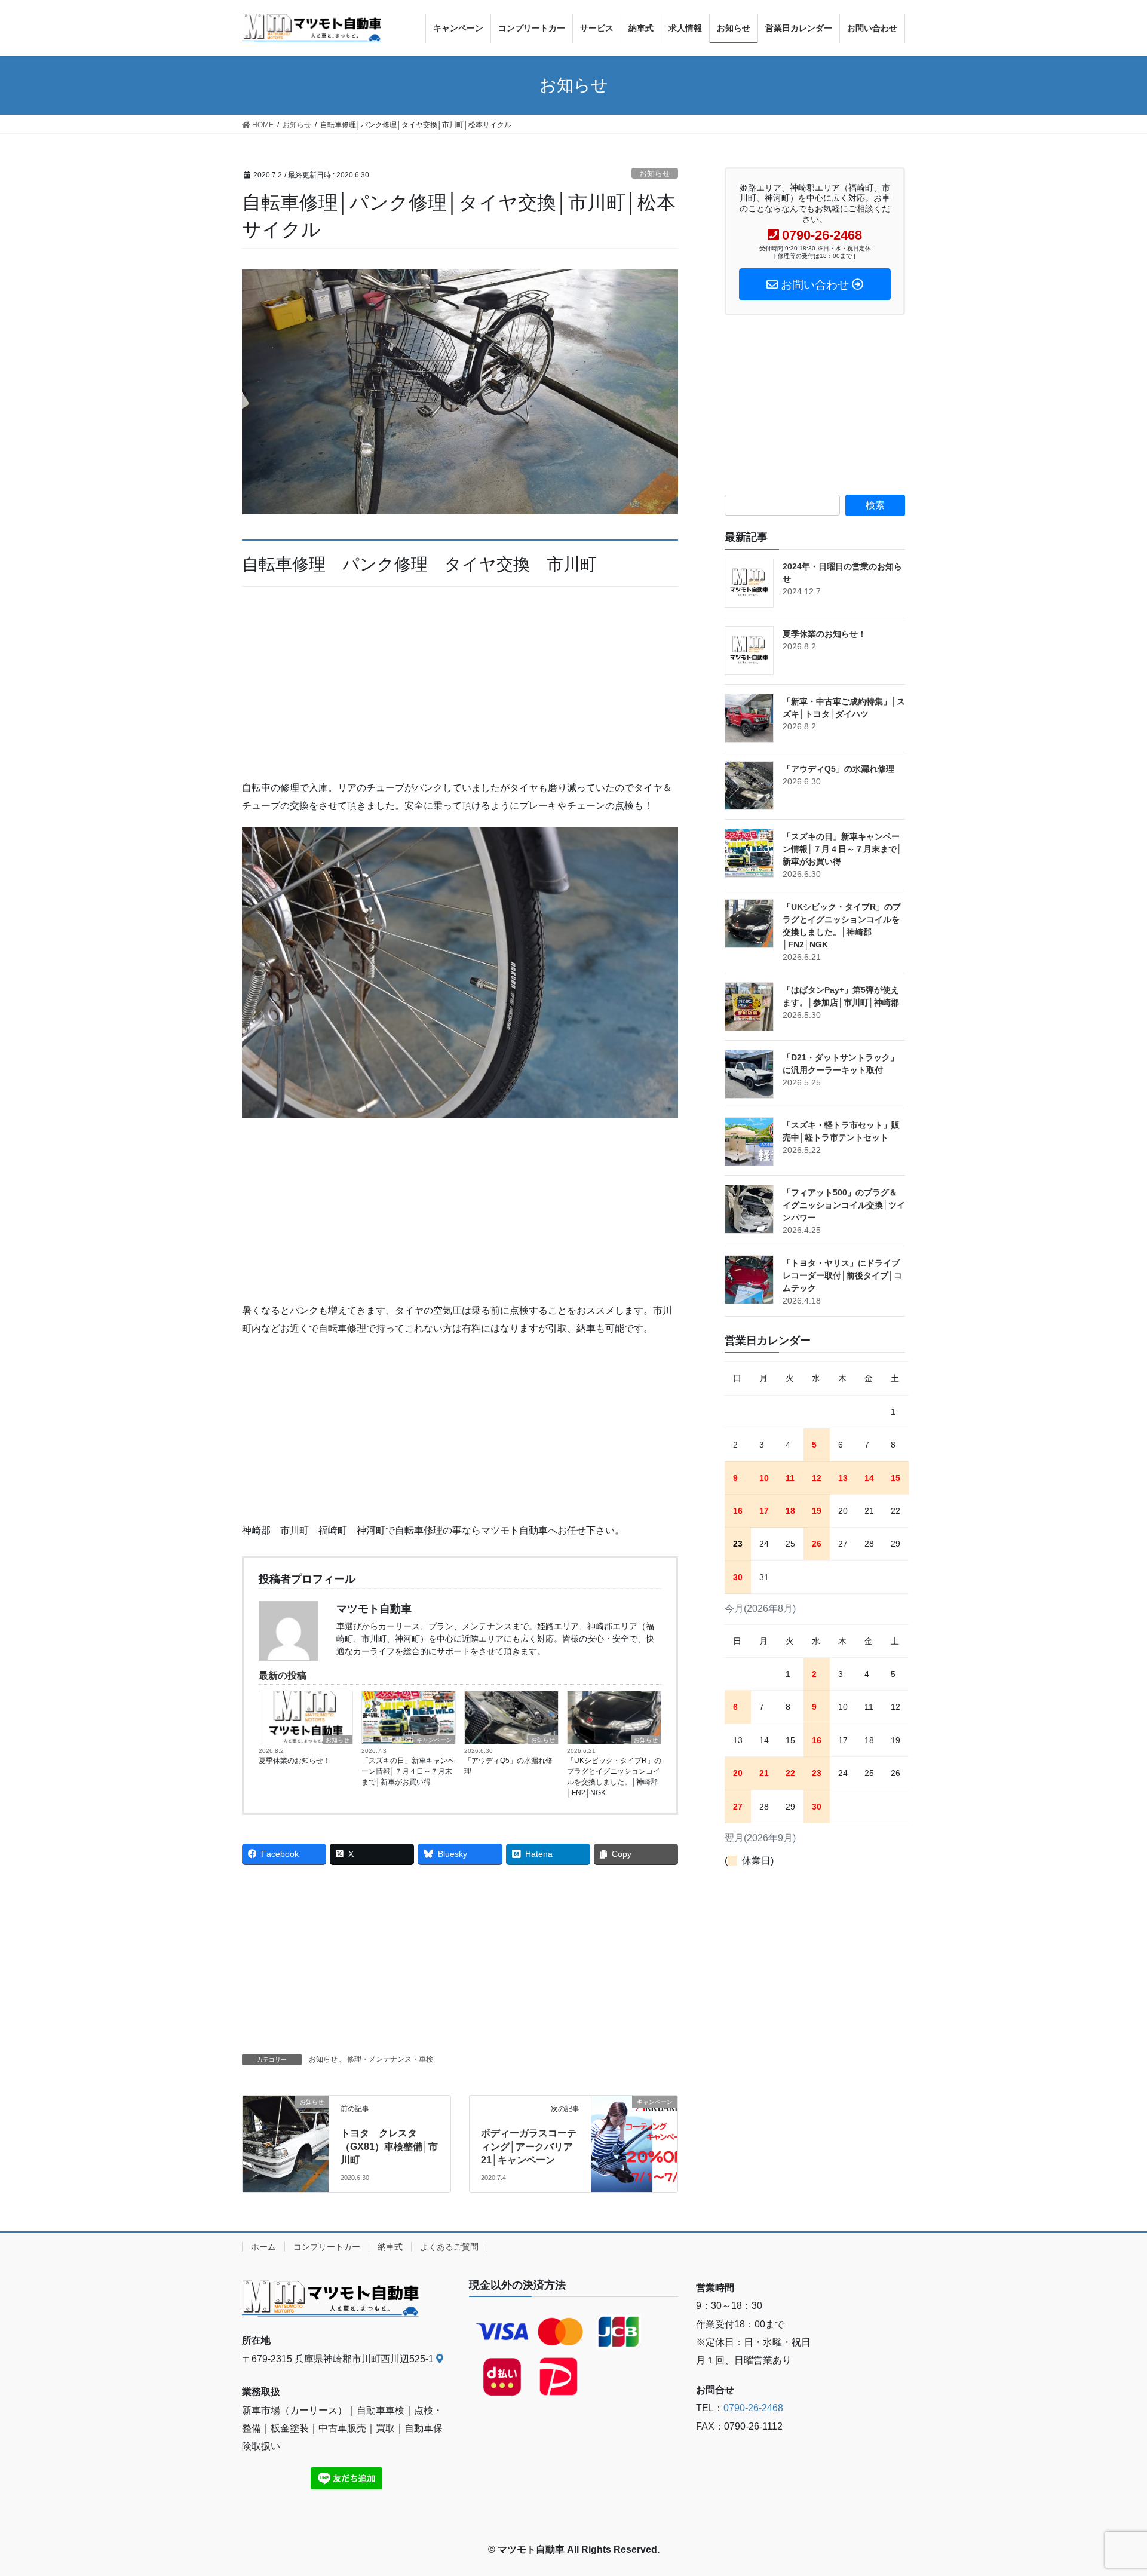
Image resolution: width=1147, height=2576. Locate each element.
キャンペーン (434, 1740)
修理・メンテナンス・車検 (390, 2059)
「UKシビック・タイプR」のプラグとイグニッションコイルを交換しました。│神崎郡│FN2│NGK (614, 1777)
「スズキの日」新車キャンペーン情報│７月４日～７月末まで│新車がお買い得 (408, 1771)
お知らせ (655, 174)
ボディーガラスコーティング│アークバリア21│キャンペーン (529, 2146)
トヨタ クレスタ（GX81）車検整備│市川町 (389, 2146)
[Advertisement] (460, 691)
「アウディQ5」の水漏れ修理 (508, 1766)
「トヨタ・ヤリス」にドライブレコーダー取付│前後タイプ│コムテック (842, 1275)
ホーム (263, 2247)
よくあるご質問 (449, 2247)
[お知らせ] (286, 2124)
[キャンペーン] (634, 2129)
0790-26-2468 (753, 2408)
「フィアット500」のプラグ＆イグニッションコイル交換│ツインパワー (844, 1205)
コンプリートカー (327, 2247)
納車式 (390, 2247)
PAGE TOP (1110, 2488)
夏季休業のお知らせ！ (295, 1761)
